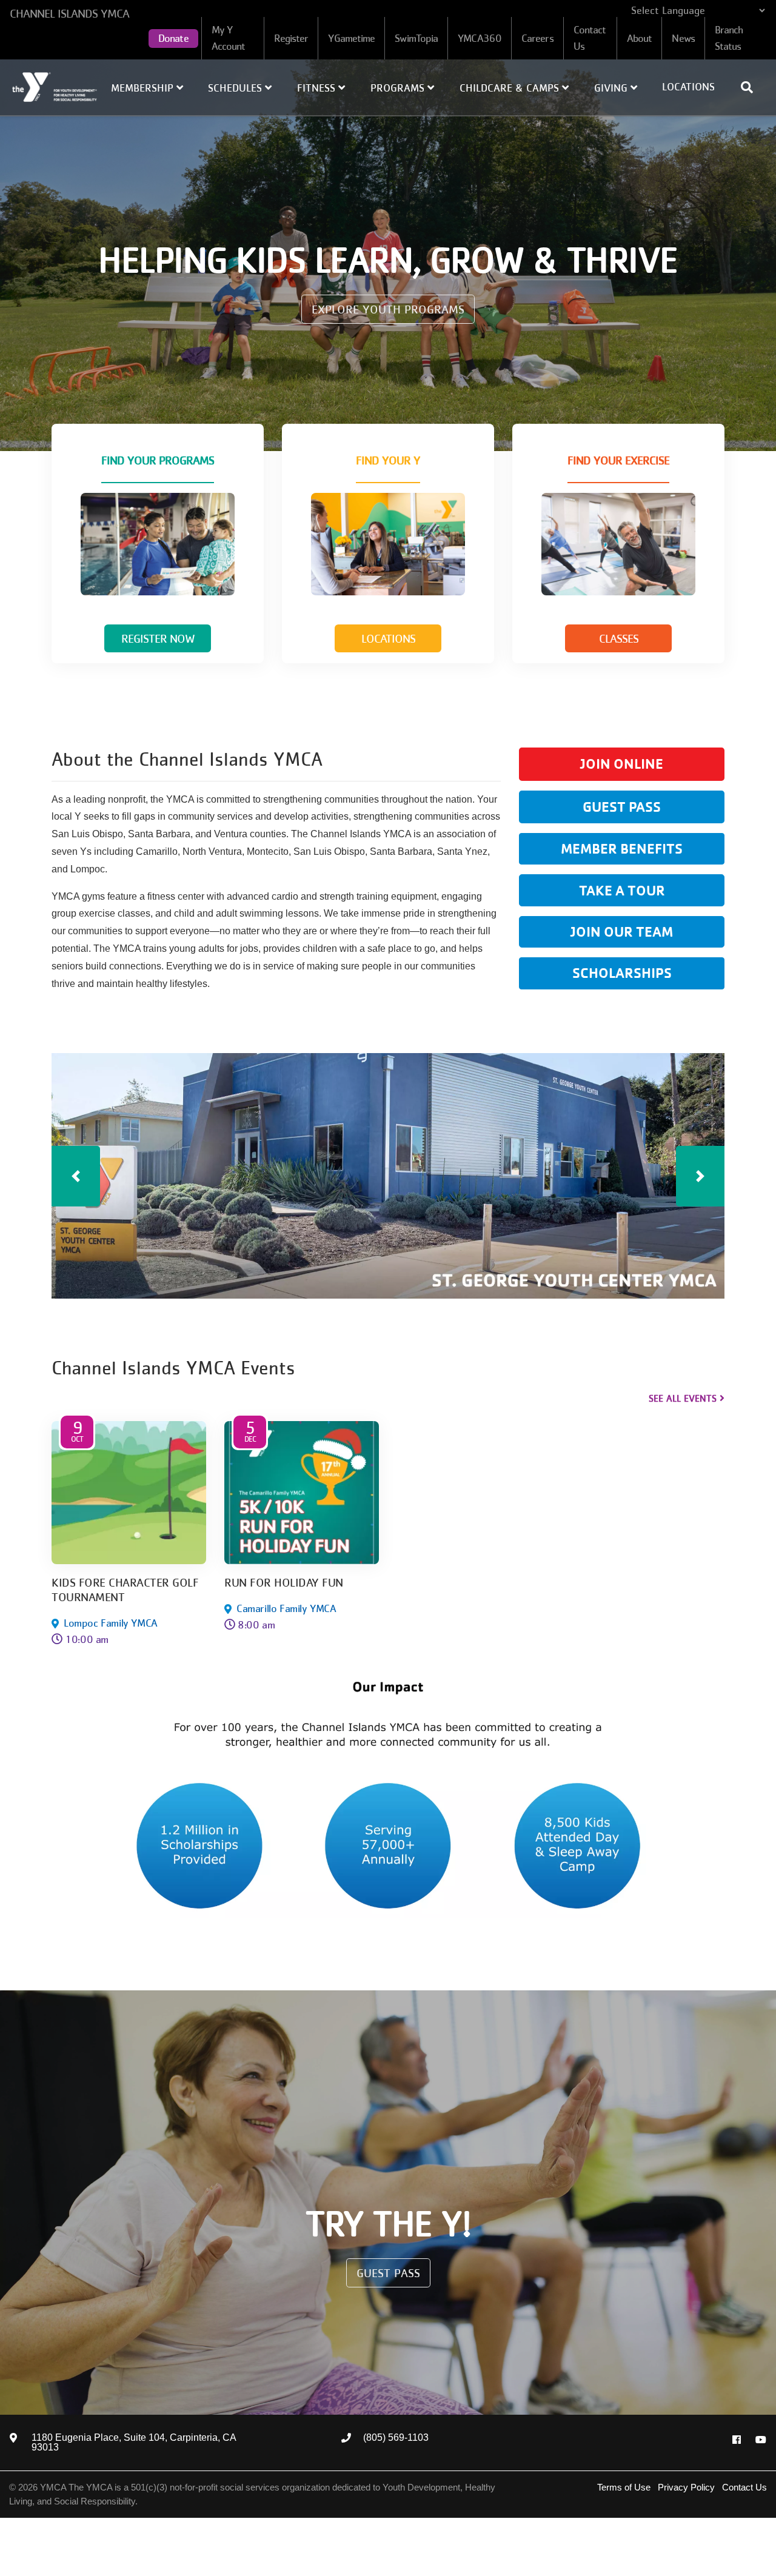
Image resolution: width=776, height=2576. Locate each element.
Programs (399, 88)
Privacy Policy (686, 2487)
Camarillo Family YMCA (286, 1608)
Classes (619, 638)
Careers (537, 38)
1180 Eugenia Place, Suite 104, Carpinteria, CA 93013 (134, 2443)
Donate (173, 38)
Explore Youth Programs (388, 309)
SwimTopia (416, 38)
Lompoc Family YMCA (111, 1623)
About (640, 38)
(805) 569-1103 (396, 2438)
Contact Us (590, 38)
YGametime (351, 38)
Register (291, 38)
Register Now (158, 638)
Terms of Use (624, 2487)
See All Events (683, 1398)
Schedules (236, 88)
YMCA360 (480, 38)
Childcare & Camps (511, 88)
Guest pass (388, 2273)
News (683, 38)
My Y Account (229, 38)
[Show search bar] (752, 87)
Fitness (318, 88)
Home (55, 87)
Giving (612, 88)
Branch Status (729, 38)
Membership (144, 88)
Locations (688, 87)
